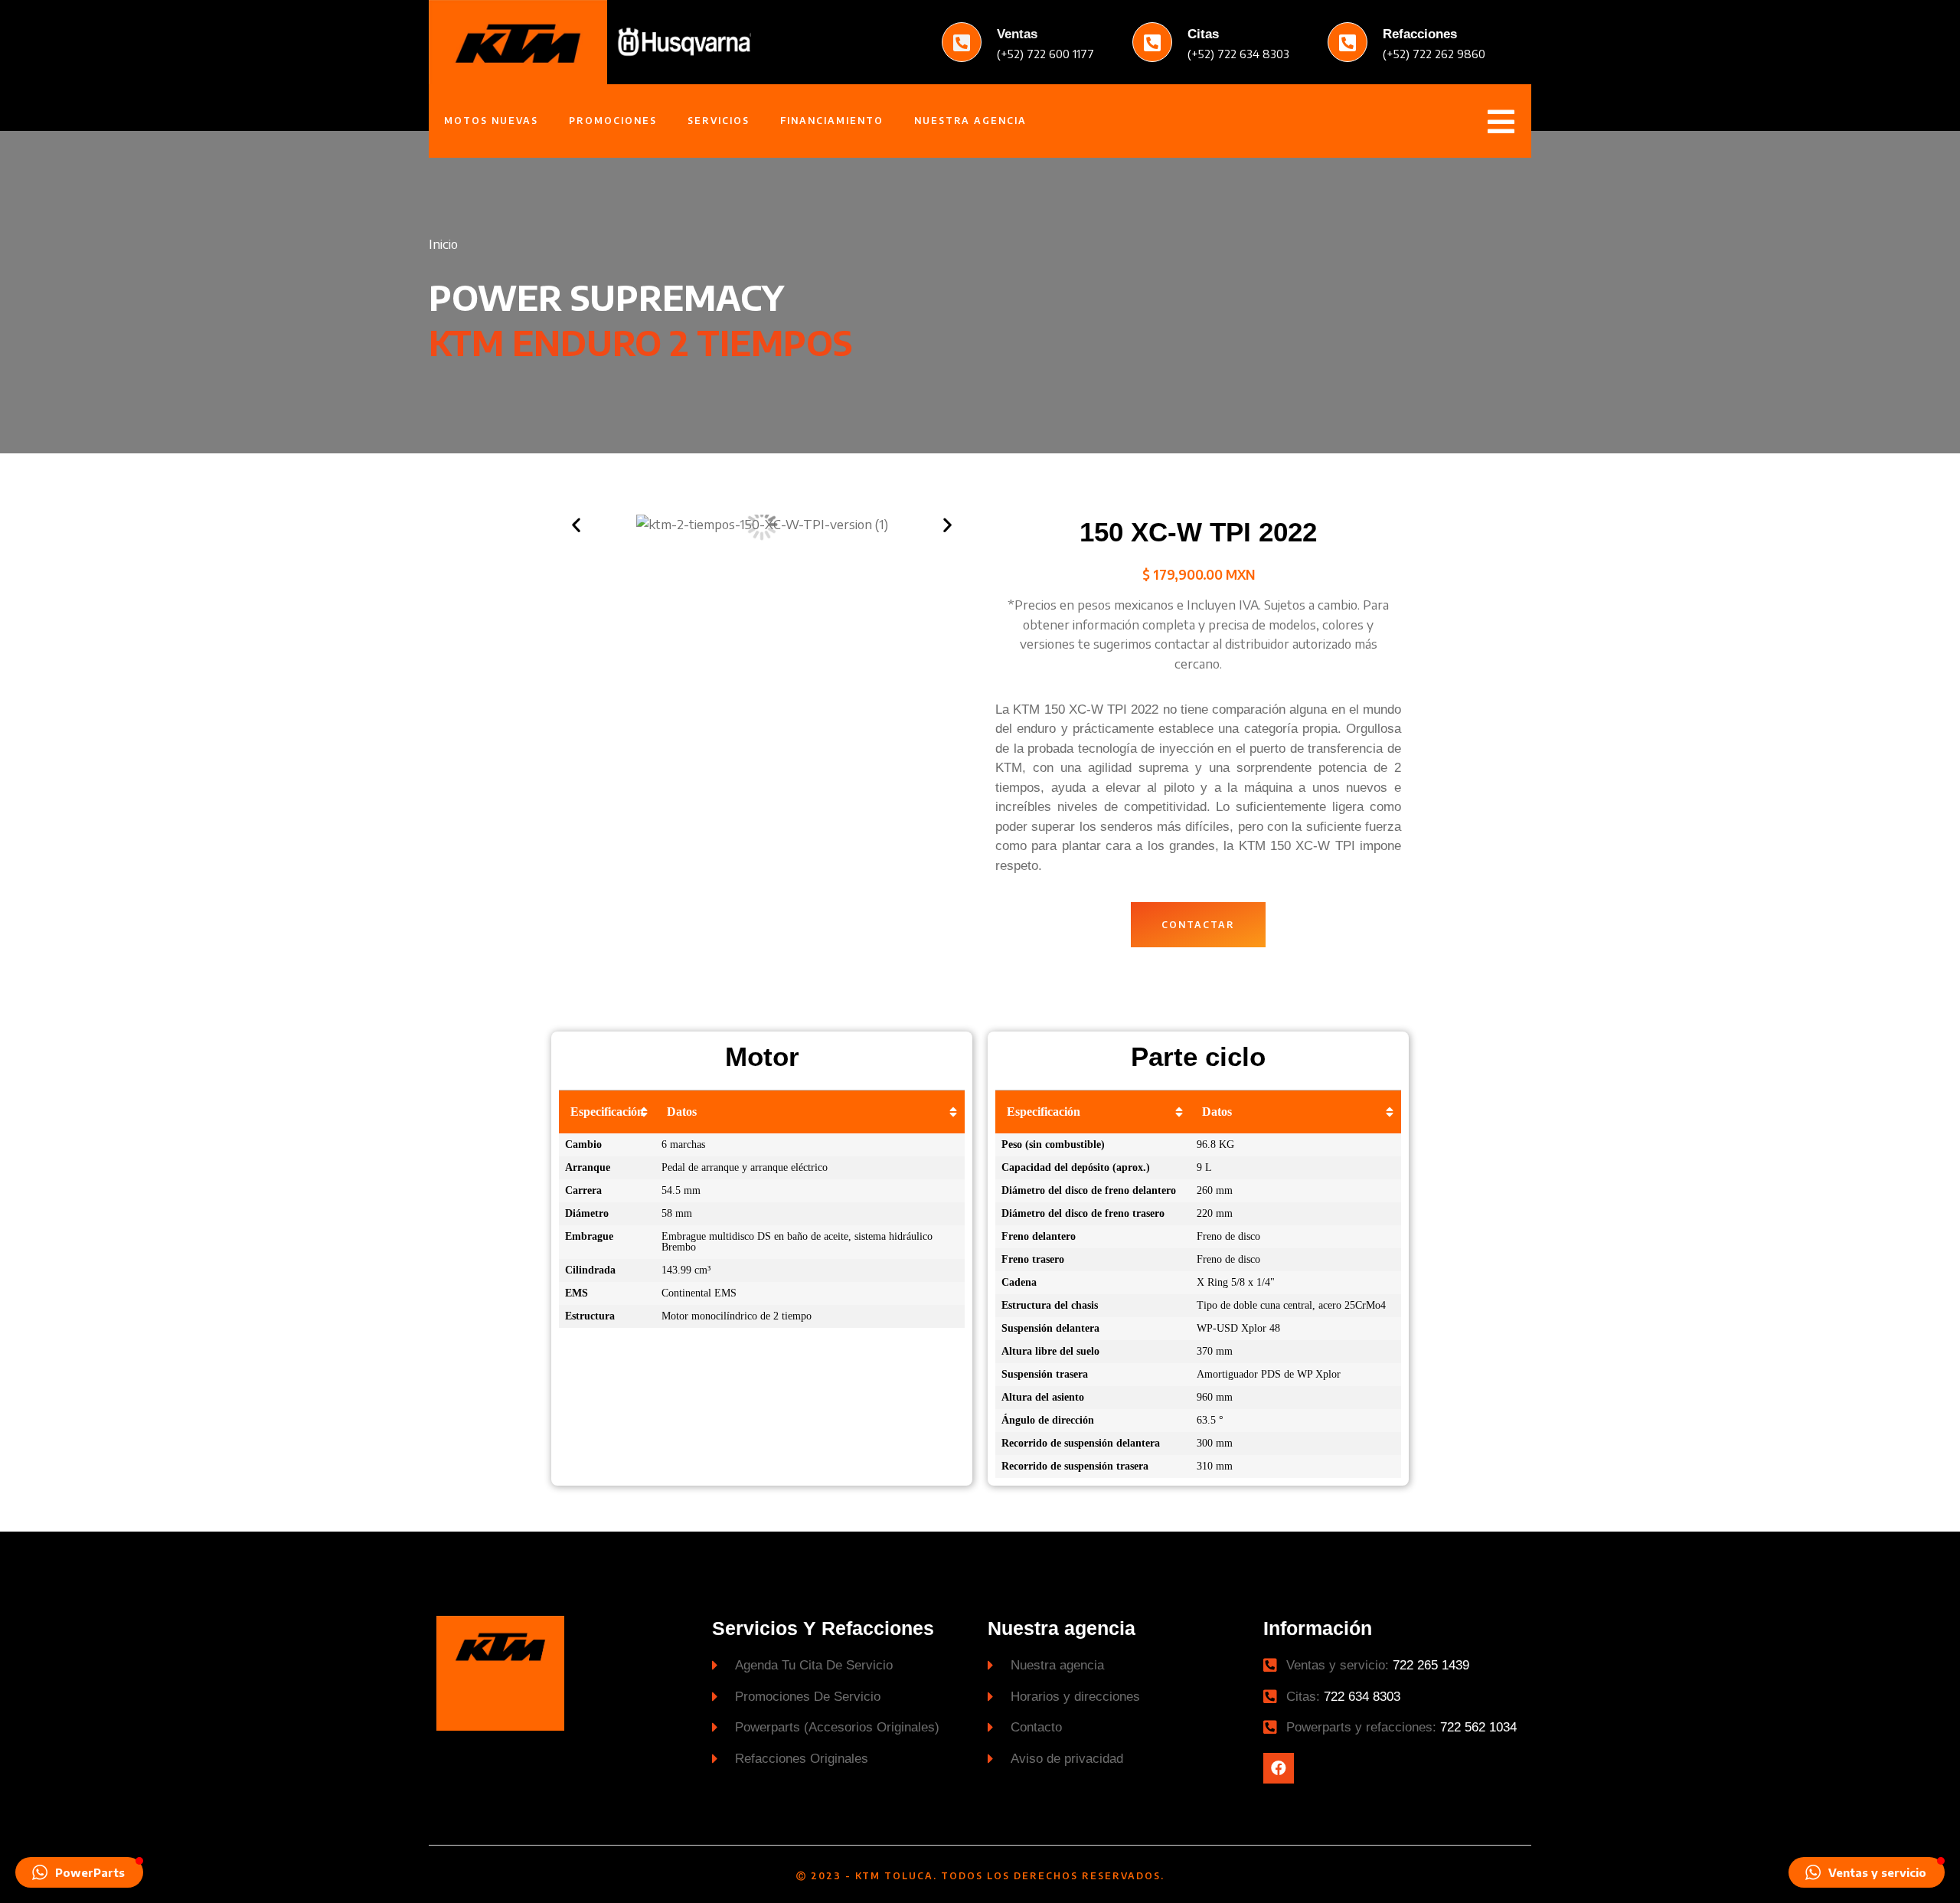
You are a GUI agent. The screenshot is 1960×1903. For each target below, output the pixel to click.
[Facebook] (1279, 1768)
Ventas (1017, 34)
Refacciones (1420, 34)
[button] (1198, 925)
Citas (1203, 34)
